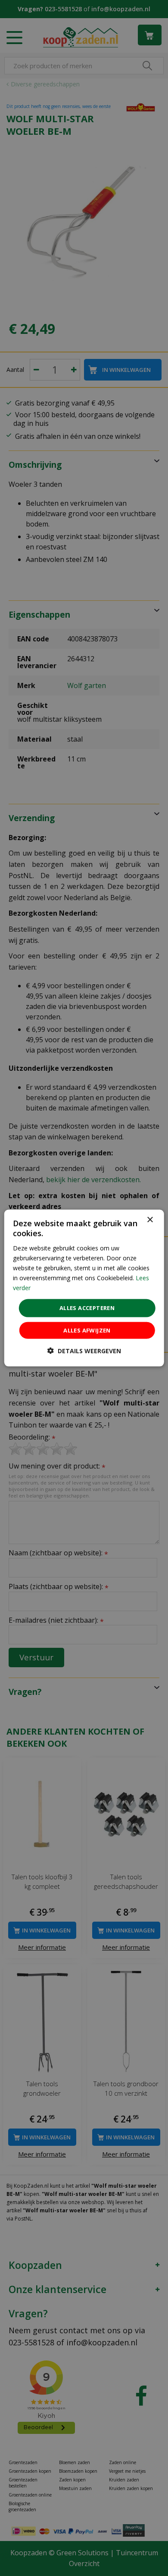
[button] (84, 1350)
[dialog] (84, 1288)
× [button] (150, 1220)
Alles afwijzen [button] (87, 1330)
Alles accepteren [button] (87, 1308)
